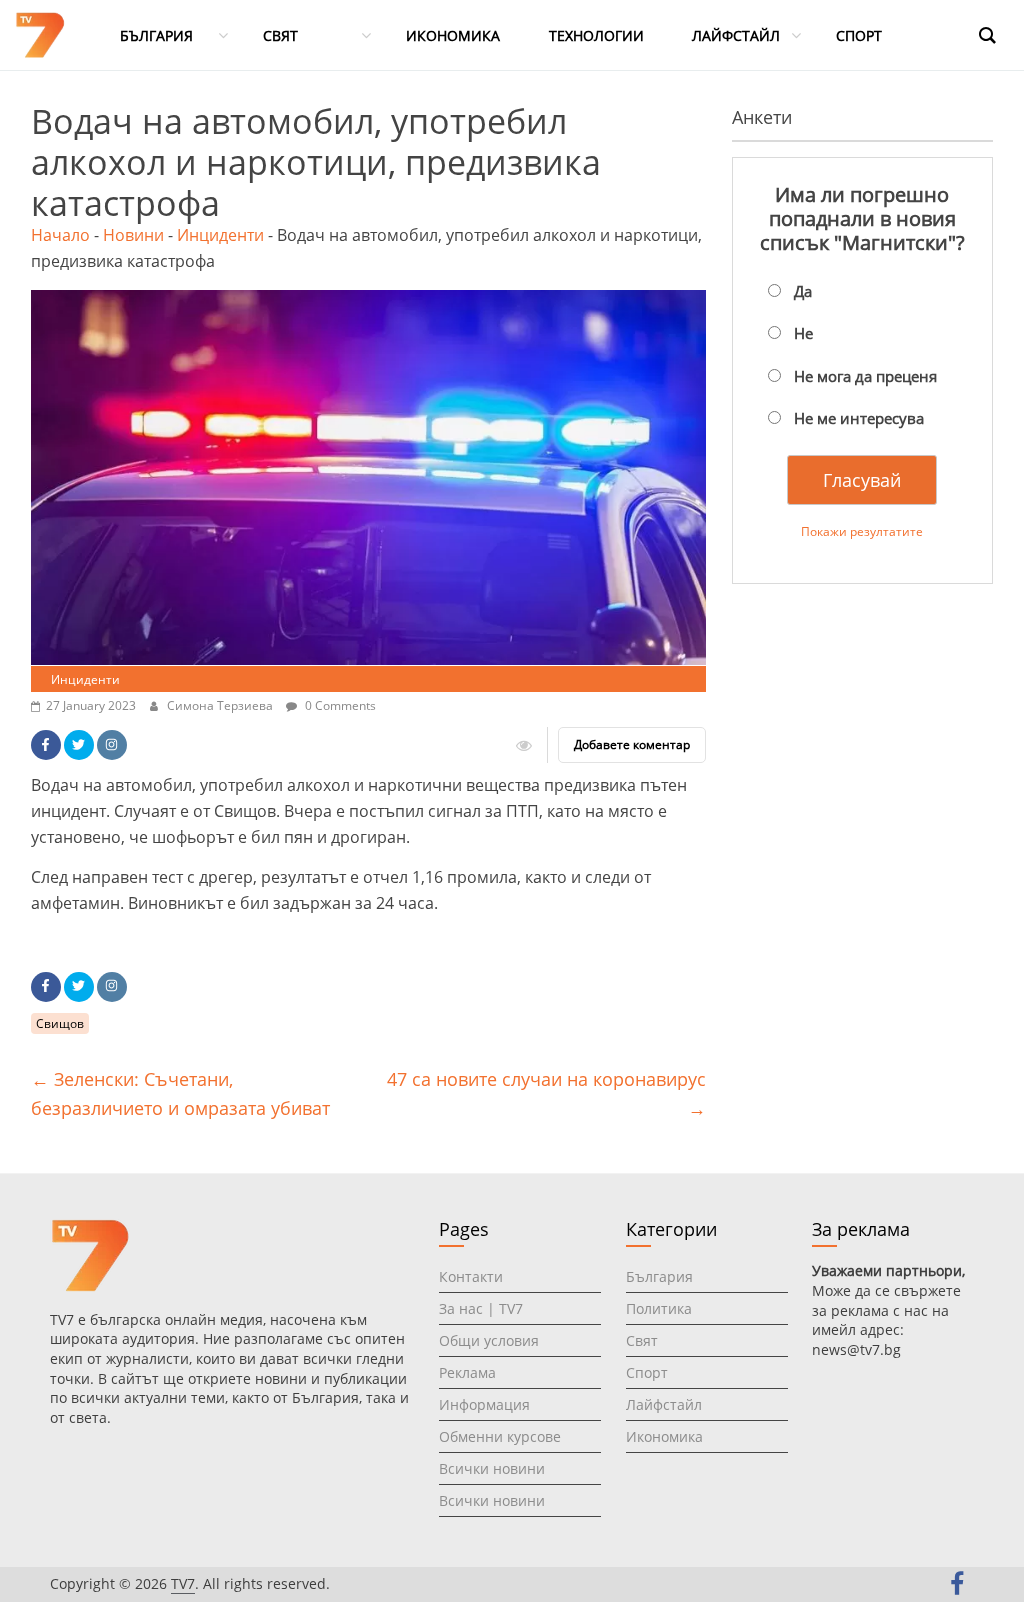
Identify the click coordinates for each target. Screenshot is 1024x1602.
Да (803, 291)
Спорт (647, 1372)
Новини (133, 235)
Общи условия (489, 1340)
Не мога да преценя (865, 376)
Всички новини (492, 1468)
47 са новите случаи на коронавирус (546, 1093)
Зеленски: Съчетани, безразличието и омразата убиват (180, 1093)
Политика (659, 1308)
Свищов (60, 1023)
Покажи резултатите (862, 531)
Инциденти (220, 235)
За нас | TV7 (481, 1308)
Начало (60, 235)
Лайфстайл (664, 1404)
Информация (484, 1404)
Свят (642, 1340)
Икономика (664, 1436)
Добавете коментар (632, 744)
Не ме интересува (859, 418)
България (659, 1276)
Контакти (471, 1276)
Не (803, 333)
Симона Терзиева (221, 705)
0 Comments (339, 705)
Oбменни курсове (500, 1436)
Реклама (467, 1372)
